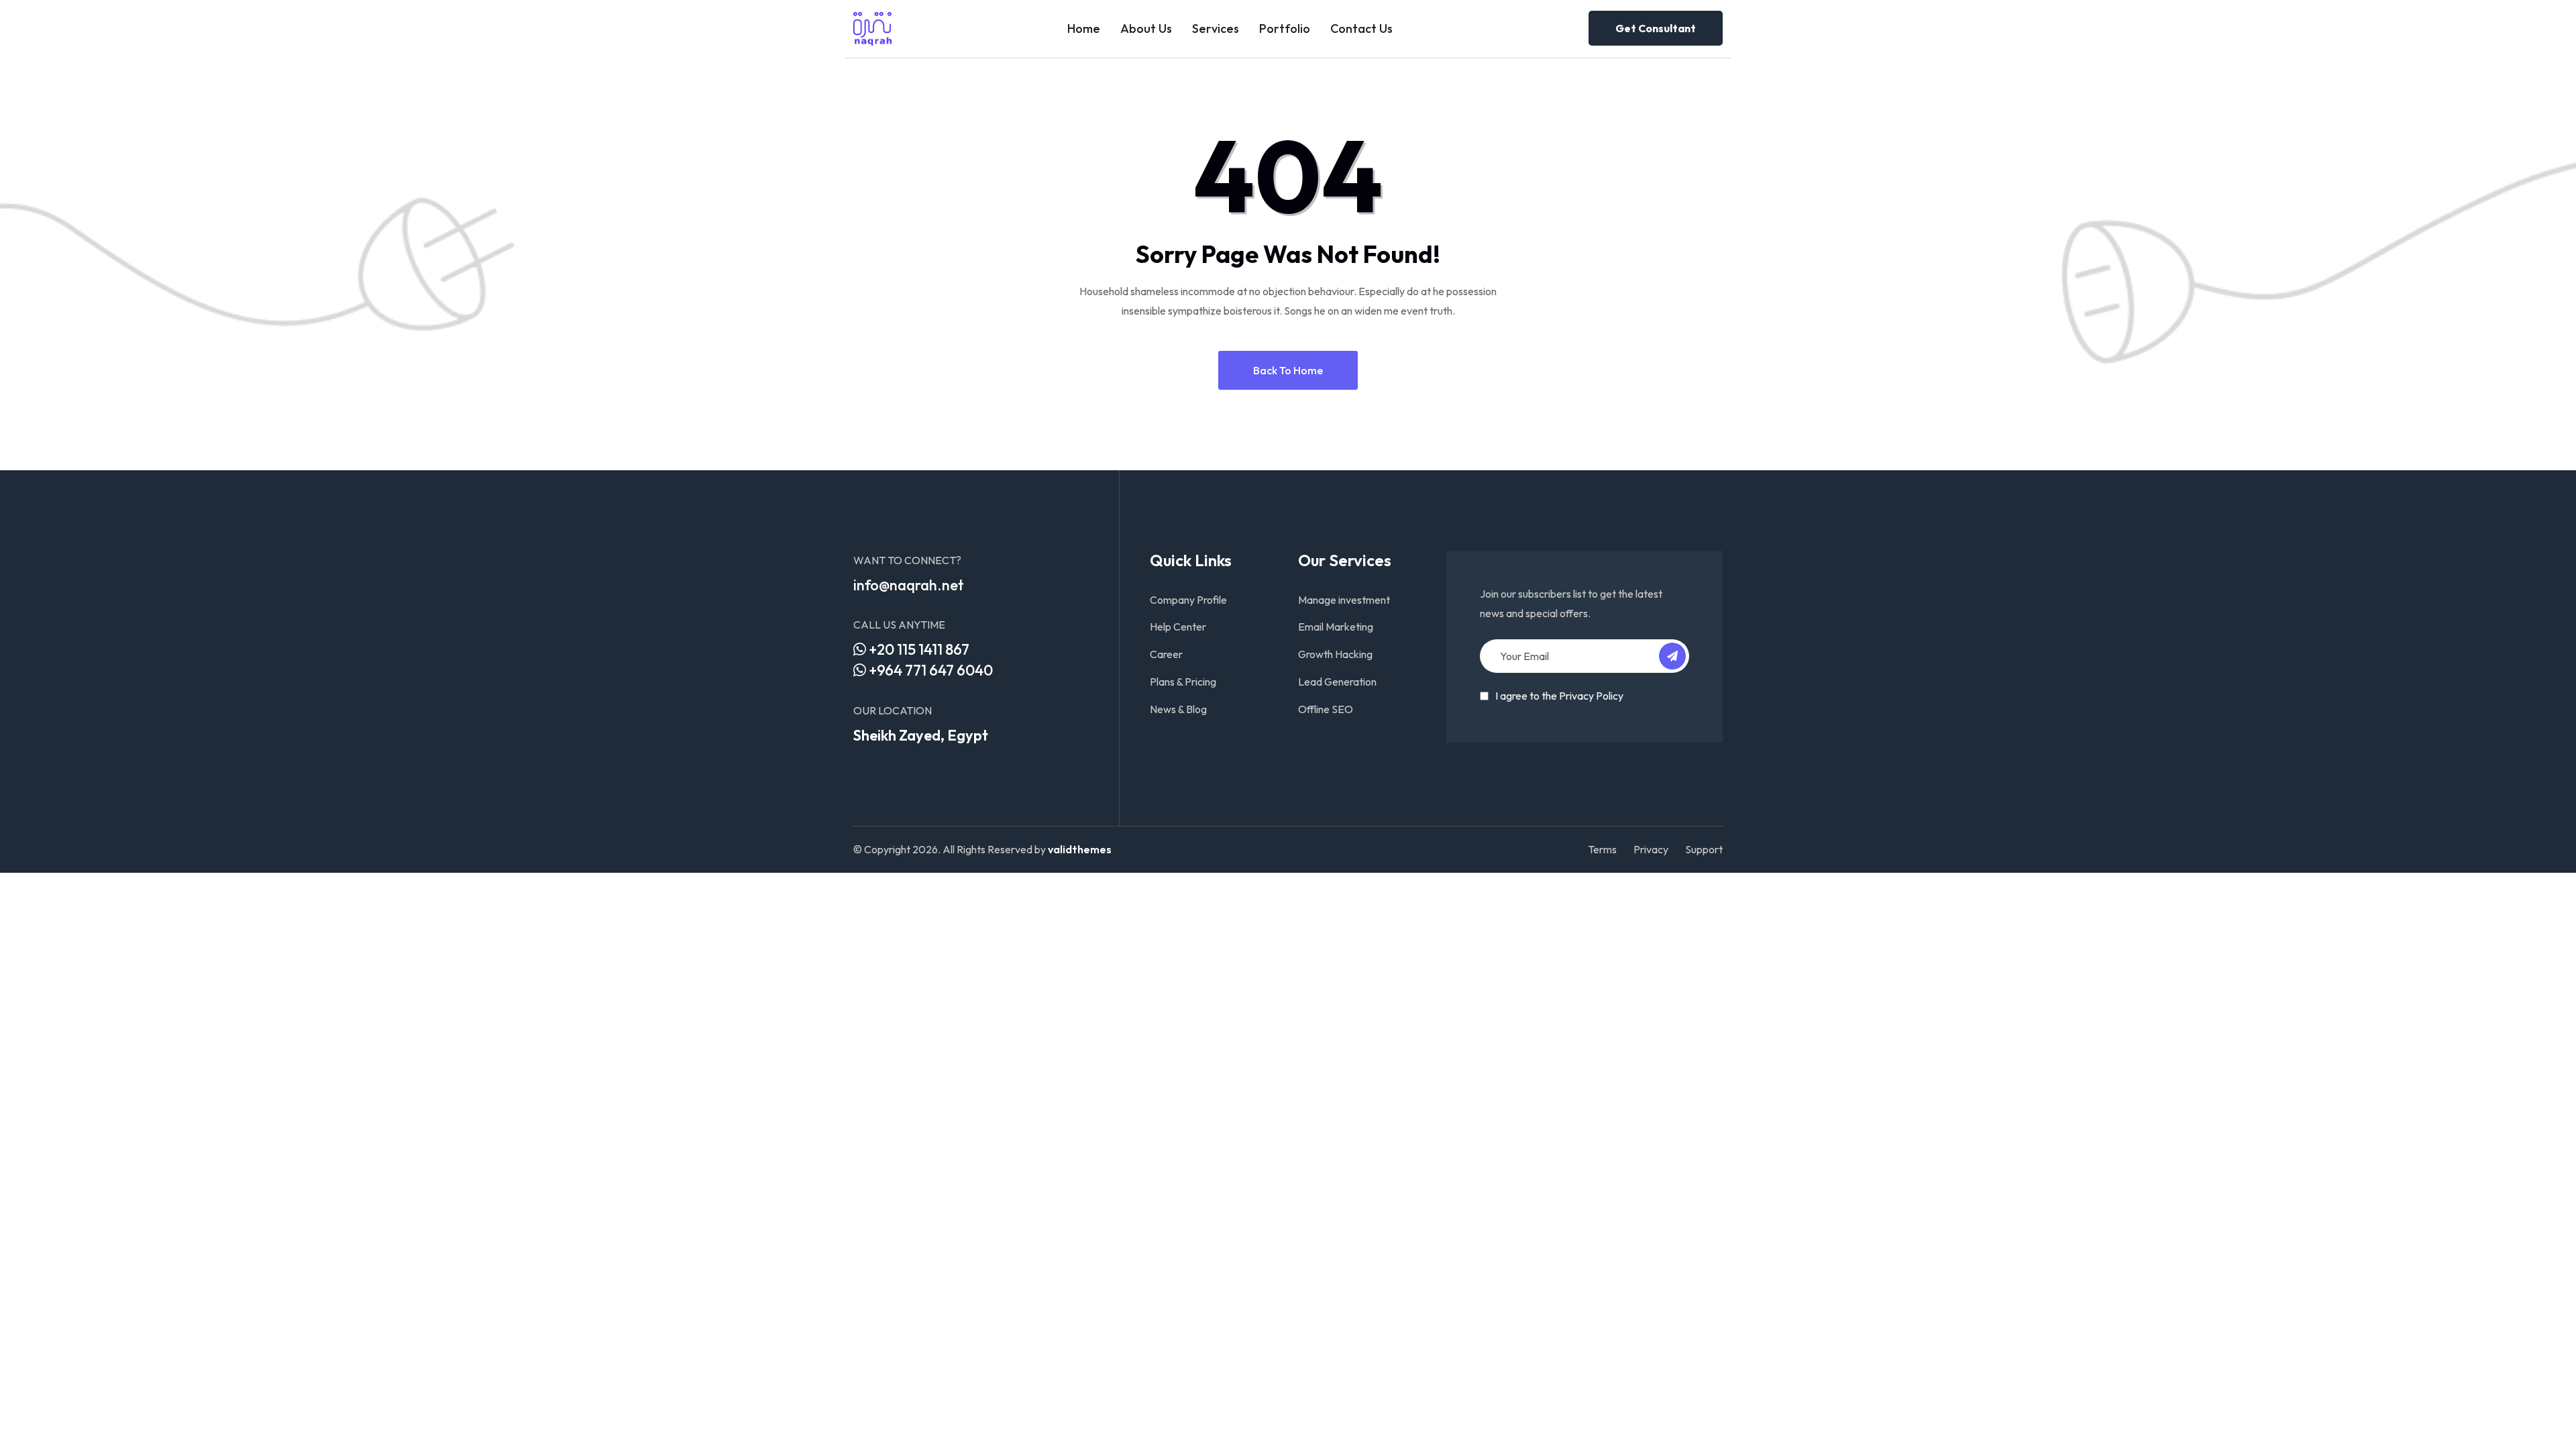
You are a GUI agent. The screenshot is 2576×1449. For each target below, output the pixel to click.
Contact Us (1361, 29)
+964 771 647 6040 (929, 670)
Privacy (1651, 849)
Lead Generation (1337, 682)
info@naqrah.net (909, 585)
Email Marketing (1336, 627)
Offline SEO (1326, 709)
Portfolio (1285, 29)
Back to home (1288, 370)
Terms (1602, 849)
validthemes (1080, 849)
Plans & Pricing (1183, 682)
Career (1166, 654)
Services (1216, 29)
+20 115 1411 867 (918, 649)
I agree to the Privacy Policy (1559, 696)
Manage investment (1344, 600)
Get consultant (1656, 28)
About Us (1146, 29)
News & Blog (1178, 709)
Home (1084, 29)
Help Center (1178, 627)
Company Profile (1188, 600)
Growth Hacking (1335, 654)
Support (1704, 849)
